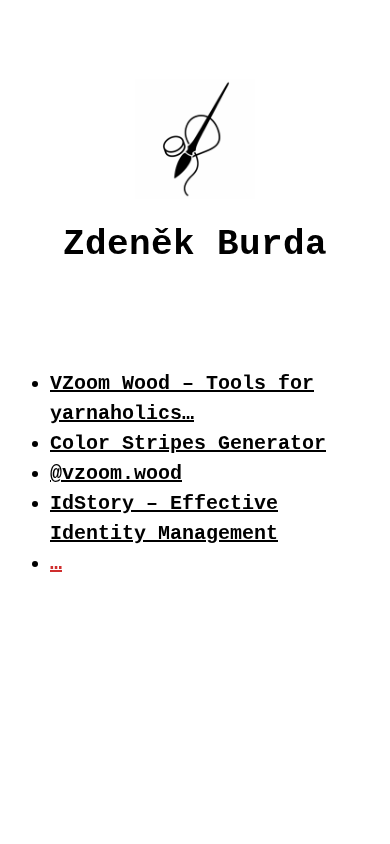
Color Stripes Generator (188, 443)
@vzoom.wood (116, 473)
